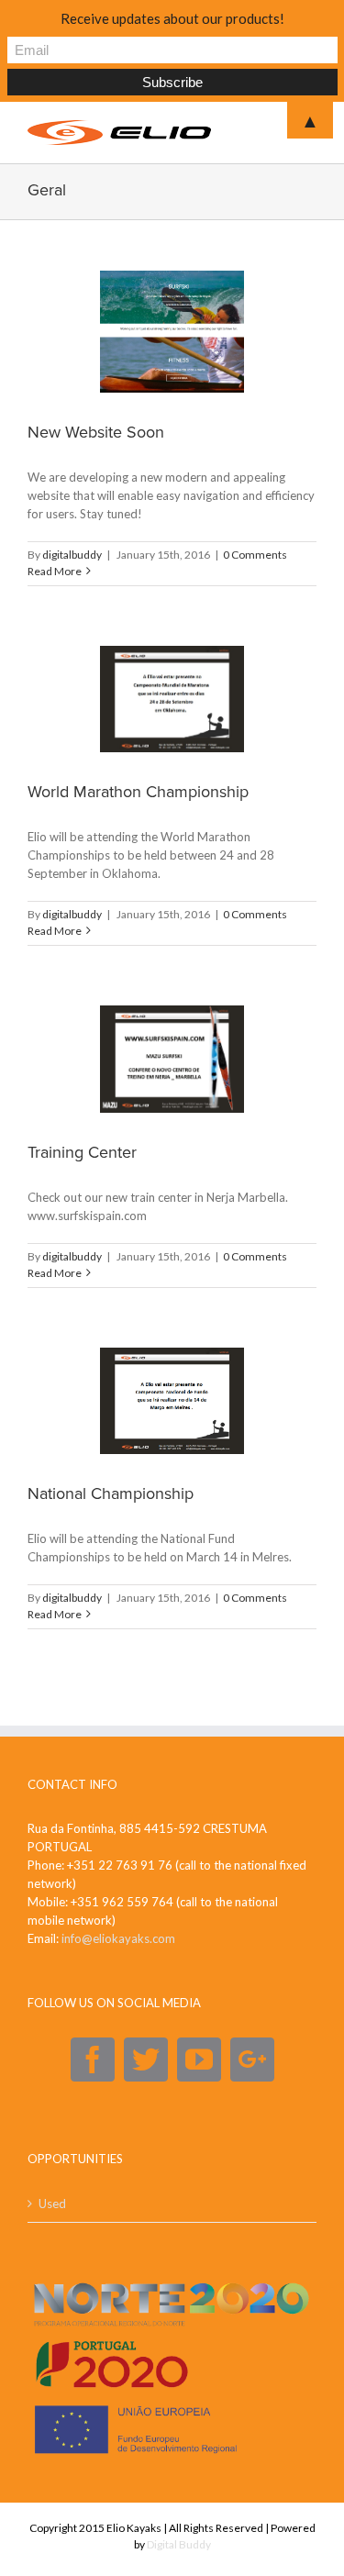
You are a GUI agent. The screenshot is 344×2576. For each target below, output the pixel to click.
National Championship (111, 1493)
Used (52, 2204)
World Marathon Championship (138, 792)
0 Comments (255, 555)
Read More (55, 571)
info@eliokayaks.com (118, 1938)
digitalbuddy (72, 555)
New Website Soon (96, 432)
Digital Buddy (179, 2544)
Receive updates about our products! (172, 18)
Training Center (82, 1152)
